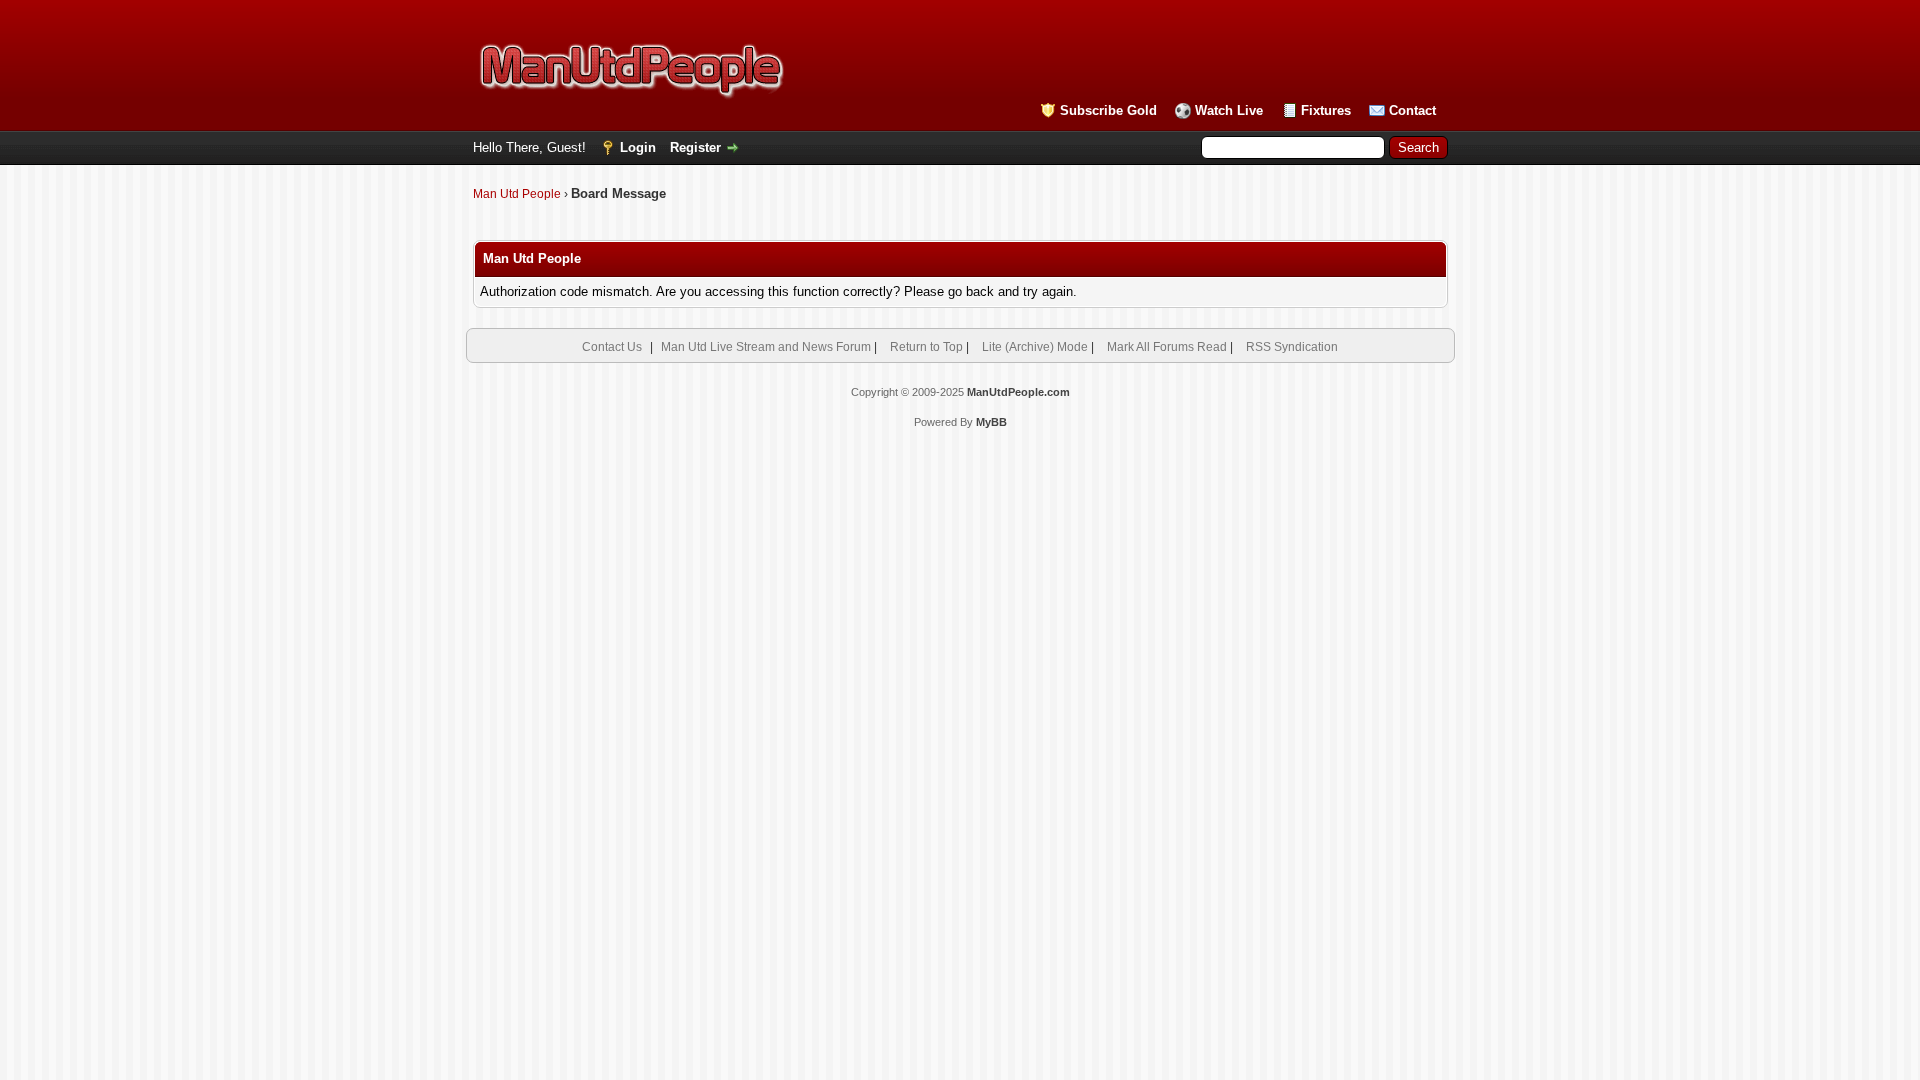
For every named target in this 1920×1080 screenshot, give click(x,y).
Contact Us (612, 347)
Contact (1412, 110)
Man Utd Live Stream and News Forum (766, 347)
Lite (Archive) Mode (1035, 347)
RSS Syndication (1292, 347)
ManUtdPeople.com (1018, 392)
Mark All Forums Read (1167, 347)
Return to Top (926, 347)
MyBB (991, 422)
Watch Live (1229, 110)
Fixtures (1326, 110)
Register (695, 147)
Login (638, 147)
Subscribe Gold (1108, 110)
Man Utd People (517, 194)
